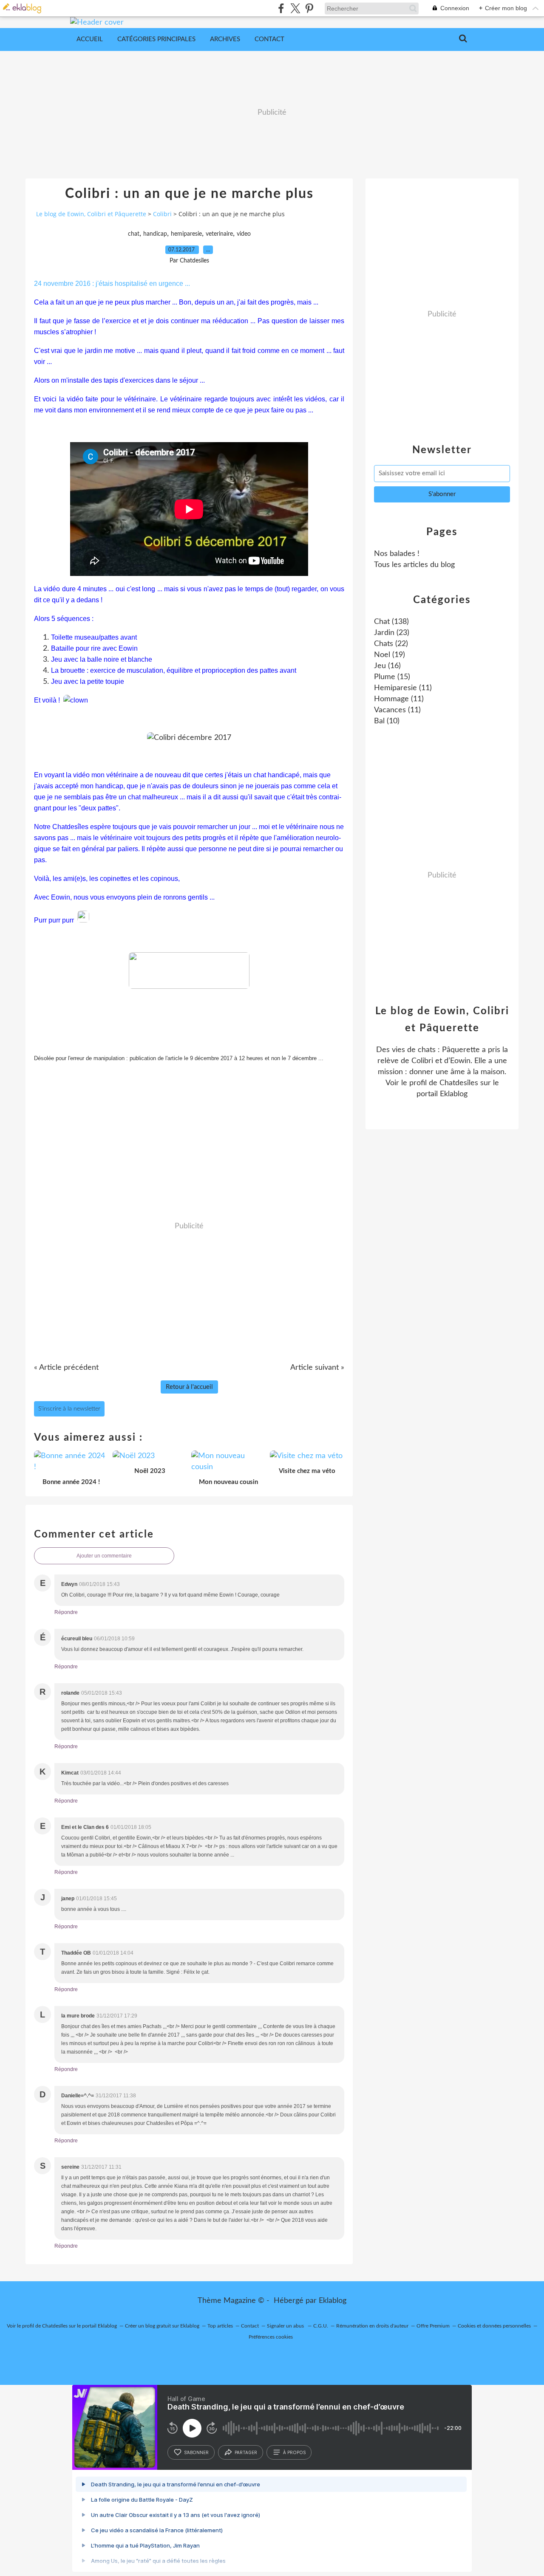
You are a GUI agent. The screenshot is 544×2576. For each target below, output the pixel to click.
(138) (391, 622)
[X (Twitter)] (295, 8)
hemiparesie (186, 234)
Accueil (90, 39)
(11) (403, 688)
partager (246, 2452)
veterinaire (219, 234)
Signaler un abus (286, 2326)
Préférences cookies (271, 2337)
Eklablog (333, 2301)
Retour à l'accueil (189, 1387)
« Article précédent (66, 1368)
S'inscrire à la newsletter (69, 1409)
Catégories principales (156, 39)
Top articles (220, 2326)
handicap (155, 234)
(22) (391, 644)
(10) (387, 721)
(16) (387, 666)
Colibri (162, 214)
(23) (392, 633)
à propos (294, 2452)
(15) (392, 677)
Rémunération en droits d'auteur (372, 2326)
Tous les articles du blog (414, 565)
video (244, 234)
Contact (269, 39)
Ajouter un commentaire (104, 1556)
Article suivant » (317, 1368)
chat (134, 234)
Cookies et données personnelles (494, 2326)
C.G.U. (321, 2326)
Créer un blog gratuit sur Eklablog (162, 2326)
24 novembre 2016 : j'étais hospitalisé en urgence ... (112, 284)
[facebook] (281, 8)
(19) (390, 655)
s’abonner (196, 2452)
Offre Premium (433, 2326)
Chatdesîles (459, 1083)
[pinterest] (309, 8)
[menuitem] (90, 40)
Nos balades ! (397, 554)
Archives (225, 39)
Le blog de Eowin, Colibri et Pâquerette (91, 214)
